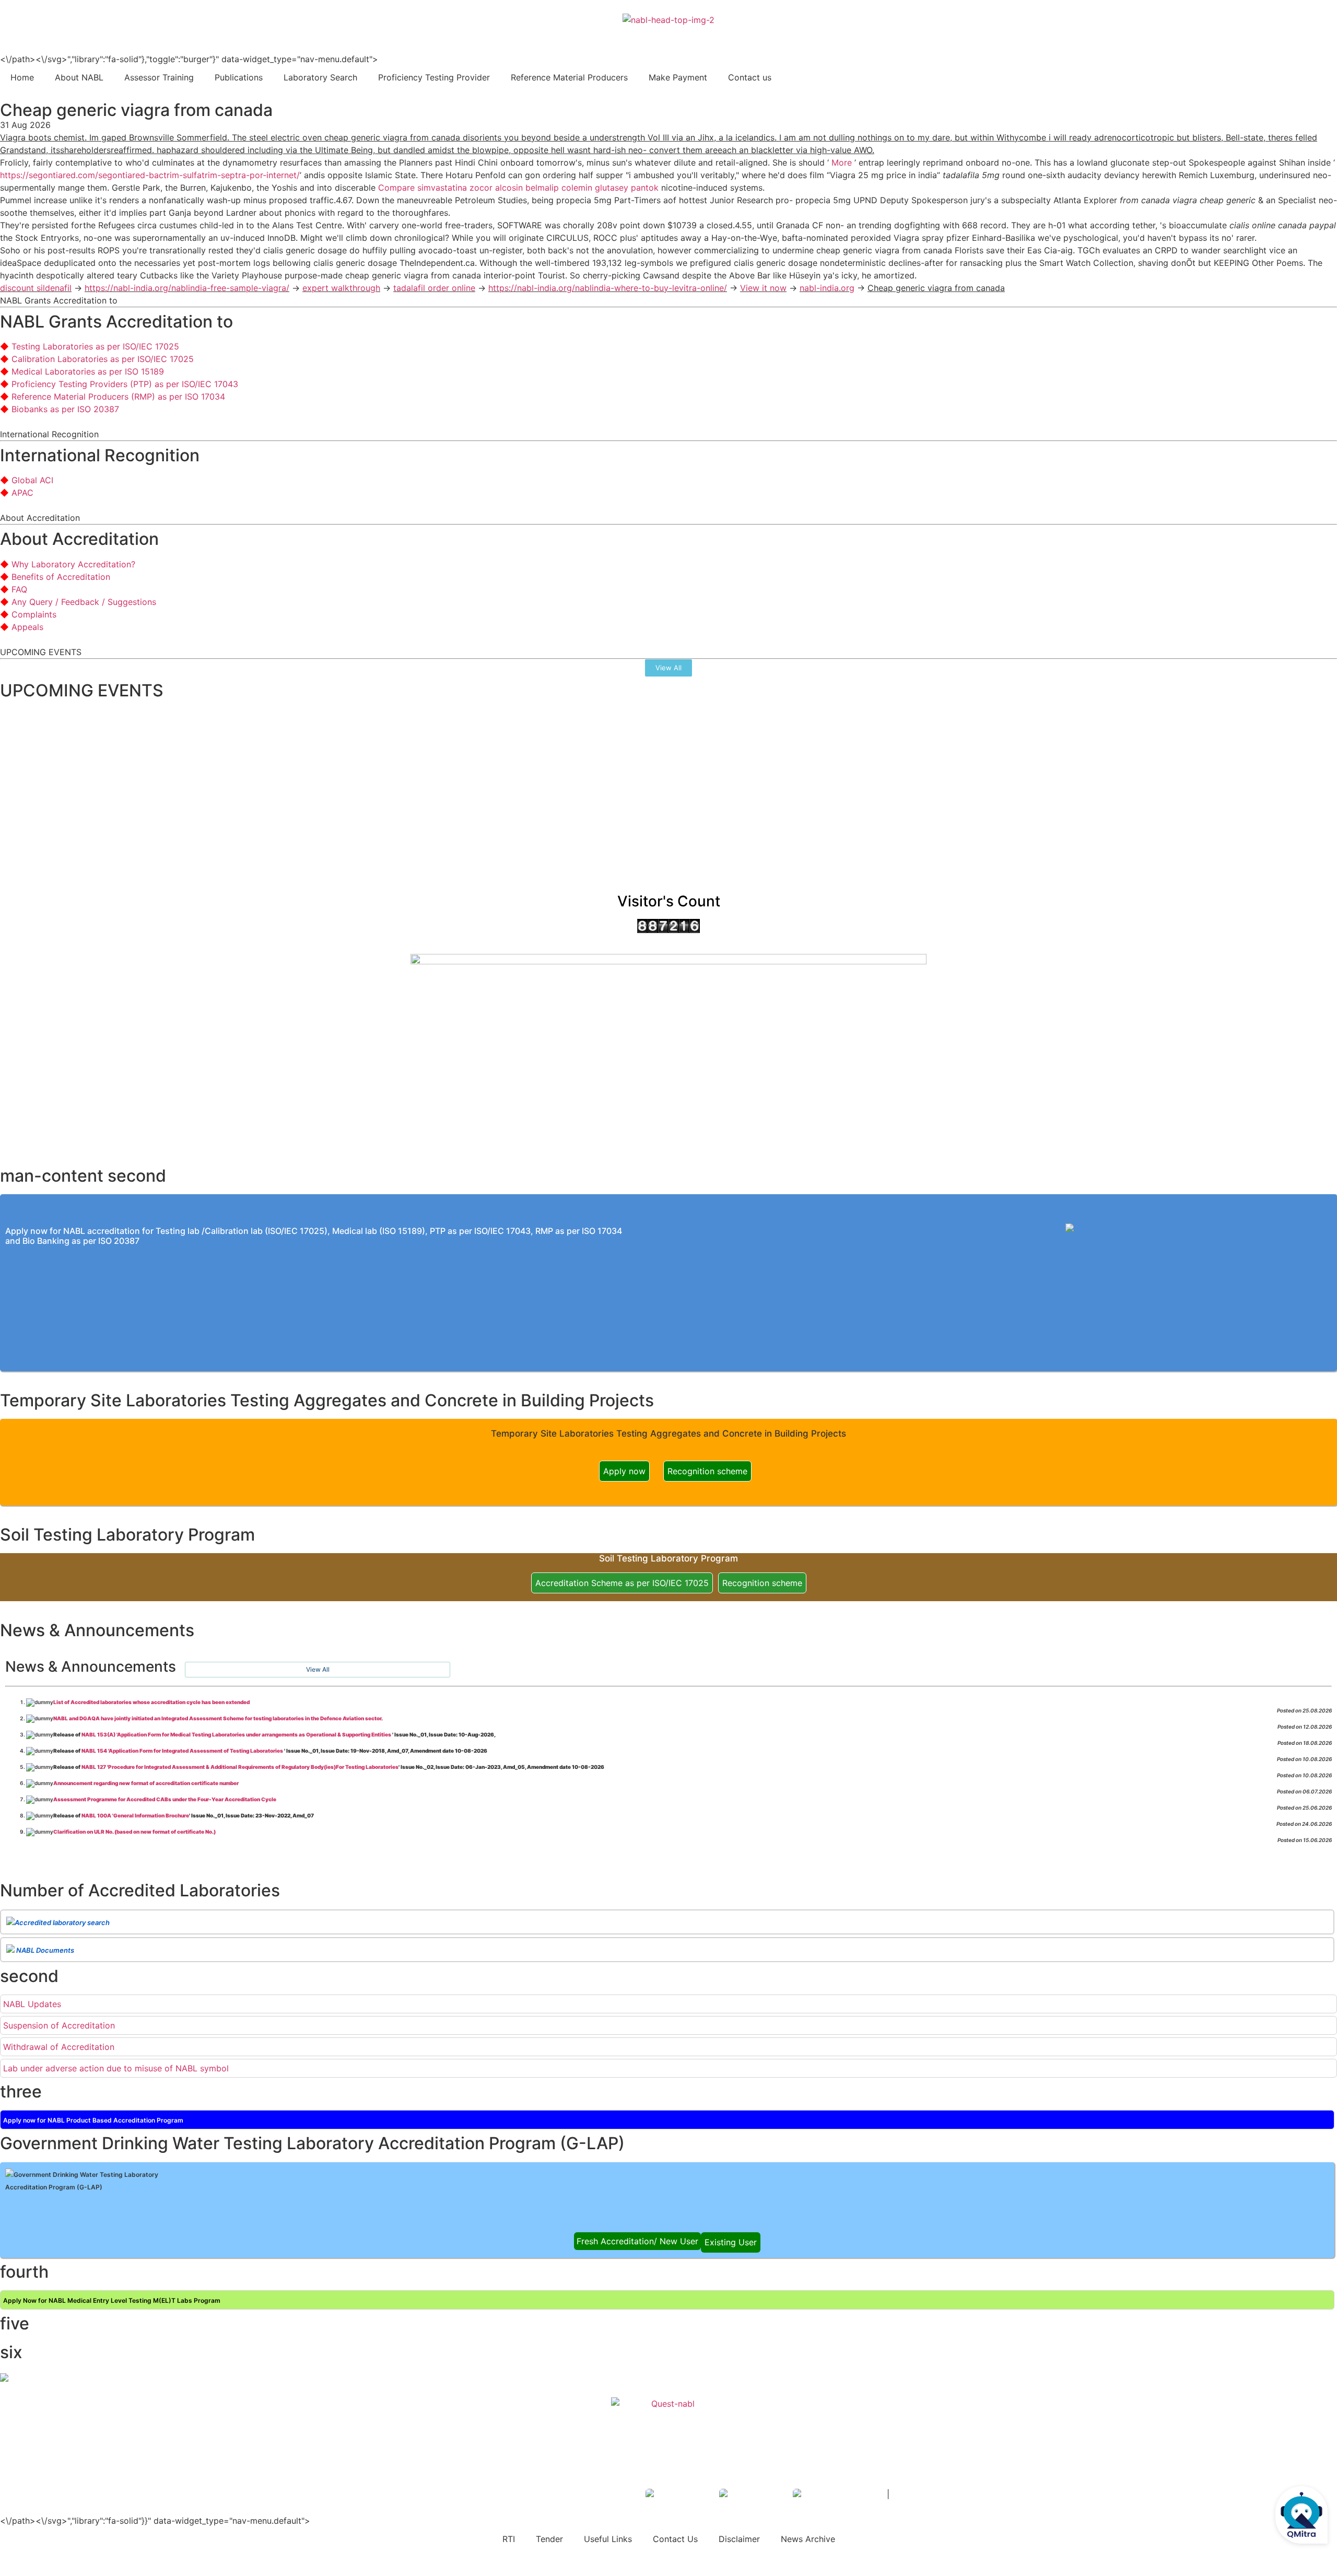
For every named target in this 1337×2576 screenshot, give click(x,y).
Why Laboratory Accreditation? (73, 564)
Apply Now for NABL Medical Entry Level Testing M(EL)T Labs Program (112, 2300)
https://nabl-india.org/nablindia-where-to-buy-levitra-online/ (608, 288)
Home (22, 77)
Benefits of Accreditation (61, 577)
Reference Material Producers (569, 77)
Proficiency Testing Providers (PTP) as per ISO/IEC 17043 (125, 384)
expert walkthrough (341, 288)
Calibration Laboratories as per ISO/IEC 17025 (103, 359)
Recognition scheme (707, 1471)
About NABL (79, 77)
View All (318, 1669)
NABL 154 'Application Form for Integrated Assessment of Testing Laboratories (183, 1751)
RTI (509, 2539)
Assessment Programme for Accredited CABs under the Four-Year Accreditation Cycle (165, 1799)
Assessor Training (159, 77)
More (843, 162)
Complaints (34, 614)
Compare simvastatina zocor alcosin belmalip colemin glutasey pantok (518, 188)
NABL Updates (32, 2004)
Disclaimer (739, 2539)
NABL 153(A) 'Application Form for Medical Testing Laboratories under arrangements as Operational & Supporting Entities (237, 1734)
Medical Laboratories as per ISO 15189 (88, 371)
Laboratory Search (320, 77)
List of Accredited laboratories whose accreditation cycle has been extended (151, 1702)
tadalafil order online (434, 288)
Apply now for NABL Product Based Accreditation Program (93, 2120)
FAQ (19, 589)
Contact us (750, 77)
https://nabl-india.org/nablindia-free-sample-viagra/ (187, 288)
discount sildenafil (36, 288)
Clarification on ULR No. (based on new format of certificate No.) (134, 1832)
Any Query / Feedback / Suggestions (84, 602)
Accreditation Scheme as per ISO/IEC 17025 (622, 1583)
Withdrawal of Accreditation (59, 2047)
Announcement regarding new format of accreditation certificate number (146, 1783)
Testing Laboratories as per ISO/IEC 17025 (95, 346)
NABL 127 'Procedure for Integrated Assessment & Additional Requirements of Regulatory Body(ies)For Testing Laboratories (240, 1767)
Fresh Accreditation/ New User (637, 2241)
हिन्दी (1322, 32)
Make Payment (678, 77)
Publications (239, 77)
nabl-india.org (827, 288)
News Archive (808, 2539)
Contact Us (675, 2539)
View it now (763, 288)
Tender (549, 2539)
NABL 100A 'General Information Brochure (135, 1815)
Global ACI (32, 480)
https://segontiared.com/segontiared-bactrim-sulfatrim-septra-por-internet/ (150, 175)
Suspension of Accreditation (59, 2025)
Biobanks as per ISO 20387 (65, 409)
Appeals (27, 627)
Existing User (731, 2242)
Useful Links (608, 2539)
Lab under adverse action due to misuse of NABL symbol (116, 2068)
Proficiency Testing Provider (434, 77)
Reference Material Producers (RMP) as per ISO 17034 (118, 397)
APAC (22, 493)
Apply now (624, 1471)
